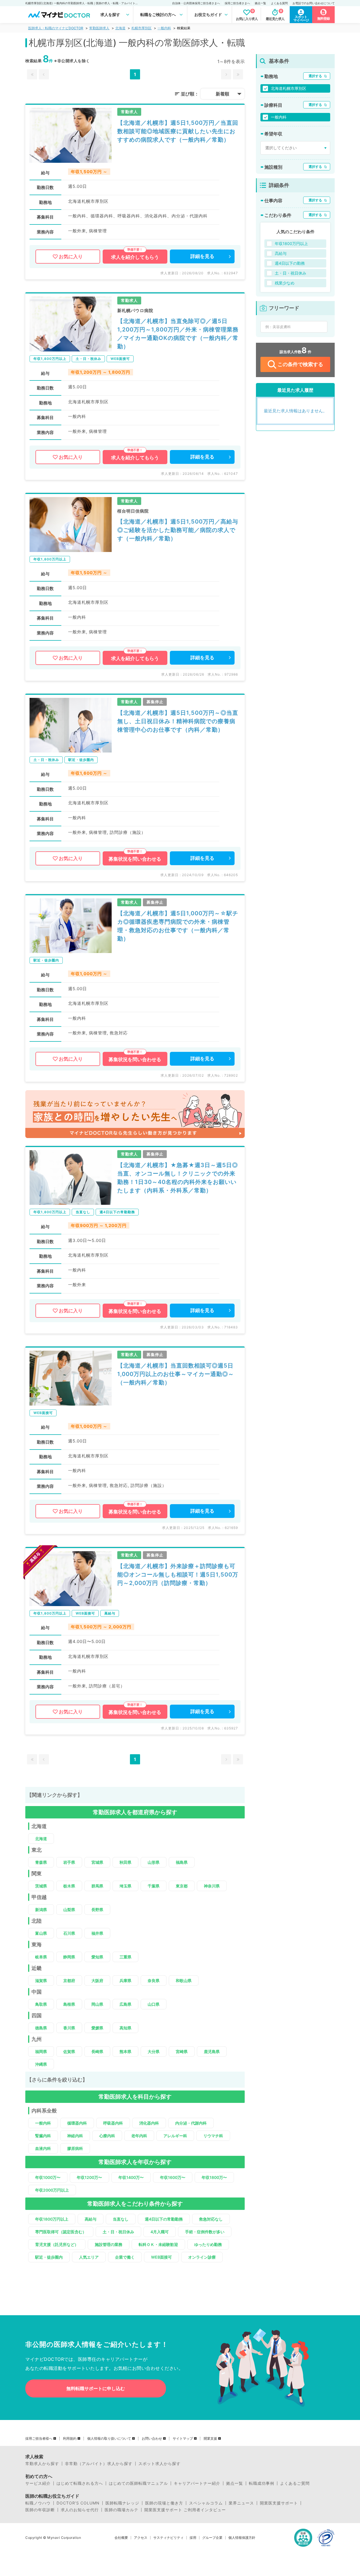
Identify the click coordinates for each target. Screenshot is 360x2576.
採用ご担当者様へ (39, 2439)
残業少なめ (285, 283)
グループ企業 (212, 2538)
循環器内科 (77, 2123)
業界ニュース (241, 2503)
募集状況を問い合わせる (135, 859)
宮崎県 (182, 2051)
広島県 (125, 2004)
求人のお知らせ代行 (80, 2510)
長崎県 (97, 2051)
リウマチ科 (213, 2136)
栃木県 (69, 1886)
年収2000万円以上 (52, 2190)
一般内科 (164, 28)
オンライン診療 (202, 2257)
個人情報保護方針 (242, 2538)
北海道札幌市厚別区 (289, 88)
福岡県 (41, 2051)
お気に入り (71, 257)
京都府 (69, 1981)
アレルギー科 (175, 2136)
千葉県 (154, 1886)
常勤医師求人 (99, 28)
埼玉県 (125, 1886)
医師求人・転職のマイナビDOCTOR (56, 28)
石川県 (69, 1933)
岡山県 (97, 2004)
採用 (193, 2538)
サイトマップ (183, 2439)
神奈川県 (212, 1886)
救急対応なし (211, 2219)
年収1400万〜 (131, 2177)
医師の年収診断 (40, 2510)
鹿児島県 (212, 2051)
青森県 (41, 1862)
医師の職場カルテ (121, 2510)
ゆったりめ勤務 (208, 2244)
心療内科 (107, 2136)
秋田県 (125, 1862)
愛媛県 (97, 2028)
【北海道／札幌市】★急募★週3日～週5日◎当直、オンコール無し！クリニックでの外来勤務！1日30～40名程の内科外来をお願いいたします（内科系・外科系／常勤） (178, 1178)
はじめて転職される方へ (80, 2483)
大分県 (154, 2051)
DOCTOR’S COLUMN (78, 2503)
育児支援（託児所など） (57, 2244)
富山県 (41, 1933)
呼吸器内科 (113, 2123)
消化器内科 (149, 2123)
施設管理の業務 (109, 2244)
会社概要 (121, 2538)
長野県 (97, 1910)
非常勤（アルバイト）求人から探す (99, 2464)
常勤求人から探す (42, 2464)
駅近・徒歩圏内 (49, 2257)
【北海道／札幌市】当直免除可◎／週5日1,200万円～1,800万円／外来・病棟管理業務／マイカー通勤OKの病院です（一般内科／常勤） (178, 334)
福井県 (97, 1933)
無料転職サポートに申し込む (96, 2388)
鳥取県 (41, 2004)
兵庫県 (125, 1981)
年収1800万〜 (214, 2177)
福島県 (182, 1862)
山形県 (154, 1862)
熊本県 (125, 2051)
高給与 (91, 2219)
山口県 (154, 2004)
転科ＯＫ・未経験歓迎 (158, 2244)
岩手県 (69, 1862)
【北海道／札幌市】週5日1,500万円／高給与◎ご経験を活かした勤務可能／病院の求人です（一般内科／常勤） (178, 530)
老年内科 (139, 2136)
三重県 (125, 1957)
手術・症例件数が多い (205, 2232)
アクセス (141, 2538)
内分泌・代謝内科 (191, 2123)
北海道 (120, 28)
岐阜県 (41, 1957)
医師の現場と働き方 (164, 2503)
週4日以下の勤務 (290, 263)
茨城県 (41, 1886)
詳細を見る (202, 256)
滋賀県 (41, 1981)
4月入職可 (160, 2232)
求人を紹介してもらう (135, 257)
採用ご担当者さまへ (237, 3)
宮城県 (97, 1862)
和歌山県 (184, 1981)
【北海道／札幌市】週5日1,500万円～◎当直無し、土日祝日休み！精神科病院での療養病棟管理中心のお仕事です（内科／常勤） (178, 721)
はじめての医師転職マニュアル (138, 2483)
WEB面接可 (161, 2257)
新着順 (222, 94)
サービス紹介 (38, 2483)
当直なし (121, 2219)
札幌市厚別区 (141, 28)
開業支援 (210, 2439)
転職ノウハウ (38, 2503)
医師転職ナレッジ (122, 2503)
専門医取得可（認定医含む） (61, 2232)
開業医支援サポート (279, 2503)
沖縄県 (41, 2064)
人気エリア (89, 2257)
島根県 (69, 2004)
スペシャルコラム (206, 2503)
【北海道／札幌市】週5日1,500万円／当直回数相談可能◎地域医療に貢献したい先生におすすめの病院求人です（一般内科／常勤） (178, 131)
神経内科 (75, 2136)
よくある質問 (279, 3)
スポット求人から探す (159, 2464)
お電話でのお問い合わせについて (314, 3)
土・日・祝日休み (118, 2232)
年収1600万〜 (173, 2177)
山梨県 (69, 1910)
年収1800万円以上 (52, 2219)
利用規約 (70, 2439)
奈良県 (154, 1981)
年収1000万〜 (48, 2177)
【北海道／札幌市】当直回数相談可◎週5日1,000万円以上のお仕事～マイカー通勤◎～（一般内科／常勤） (176, 1374)
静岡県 (69, 1957)
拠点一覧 (260, 3)
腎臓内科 (43, 2136)
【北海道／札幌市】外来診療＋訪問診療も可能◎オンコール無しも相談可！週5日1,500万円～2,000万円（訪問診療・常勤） (178, 1575)
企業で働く (125, 2257)
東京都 (182, 1886)
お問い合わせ (152, 2439)
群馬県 (97, 1886)
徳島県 (41, 2028)
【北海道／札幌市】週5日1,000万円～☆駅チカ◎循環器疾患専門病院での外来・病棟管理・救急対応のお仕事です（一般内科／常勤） (178, 926)
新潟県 (41, 1910)
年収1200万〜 (89, 2177)
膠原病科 (75, 2148)
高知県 (125, 2028)
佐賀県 (69, 2051)
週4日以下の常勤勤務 (164, 2219)
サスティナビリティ (168, 2538)
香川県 (69, 2028)
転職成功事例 (262, 2483)
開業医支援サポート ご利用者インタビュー (185, 2510)
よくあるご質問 (295, 2483)
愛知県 (97, 1957)
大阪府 (97, 1981)
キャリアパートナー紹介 (197, 2483)
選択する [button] (315, 76)
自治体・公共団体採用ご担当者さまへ (196, 3)
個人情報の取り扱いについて (109, 2439)
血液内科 (43, 2148)
